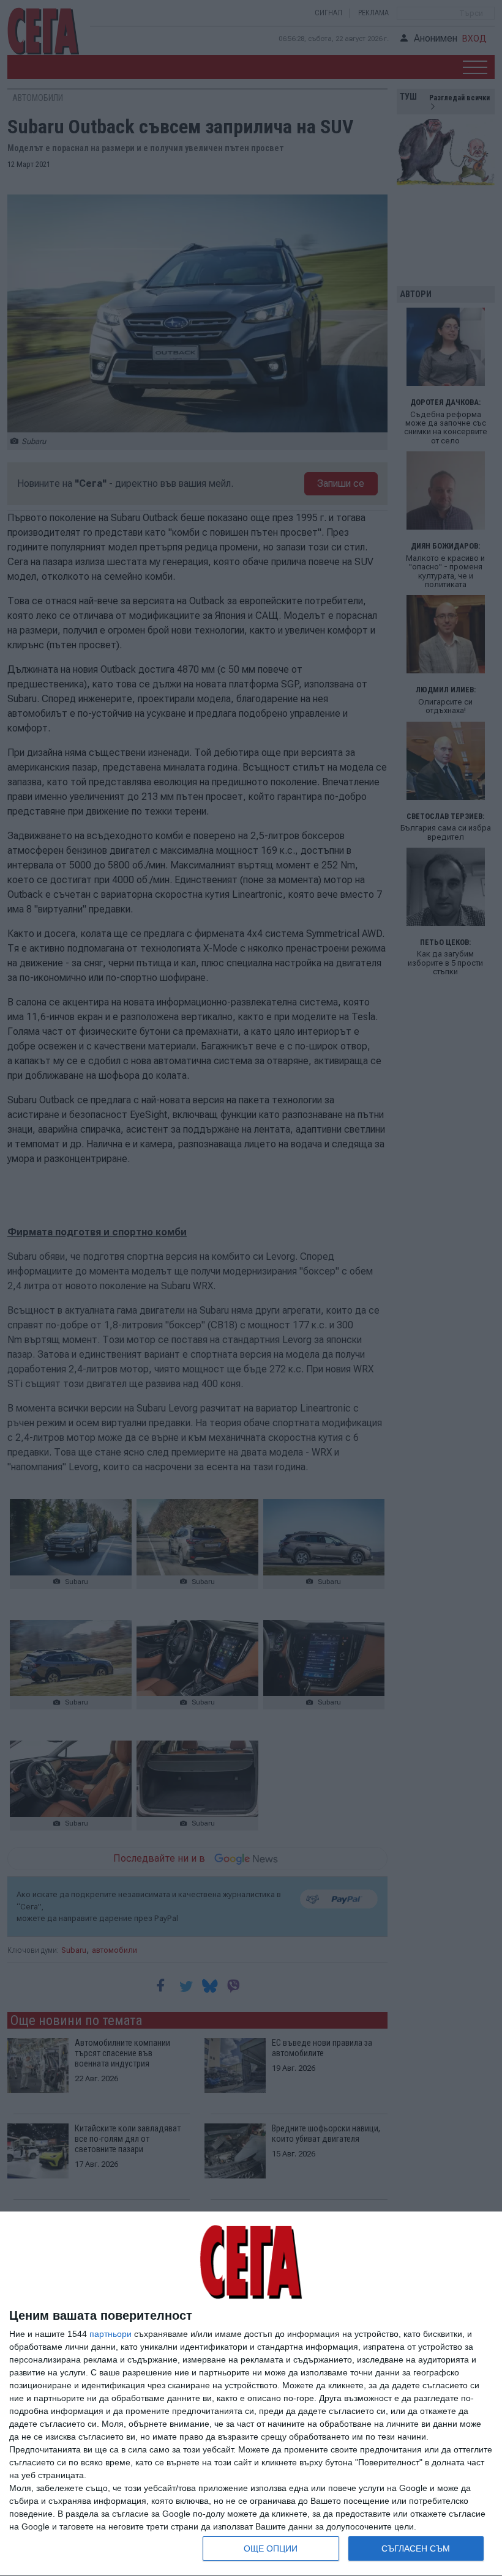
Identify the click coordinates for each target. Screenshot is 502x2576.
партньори (111, 2334)
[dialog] (251, 2394)
